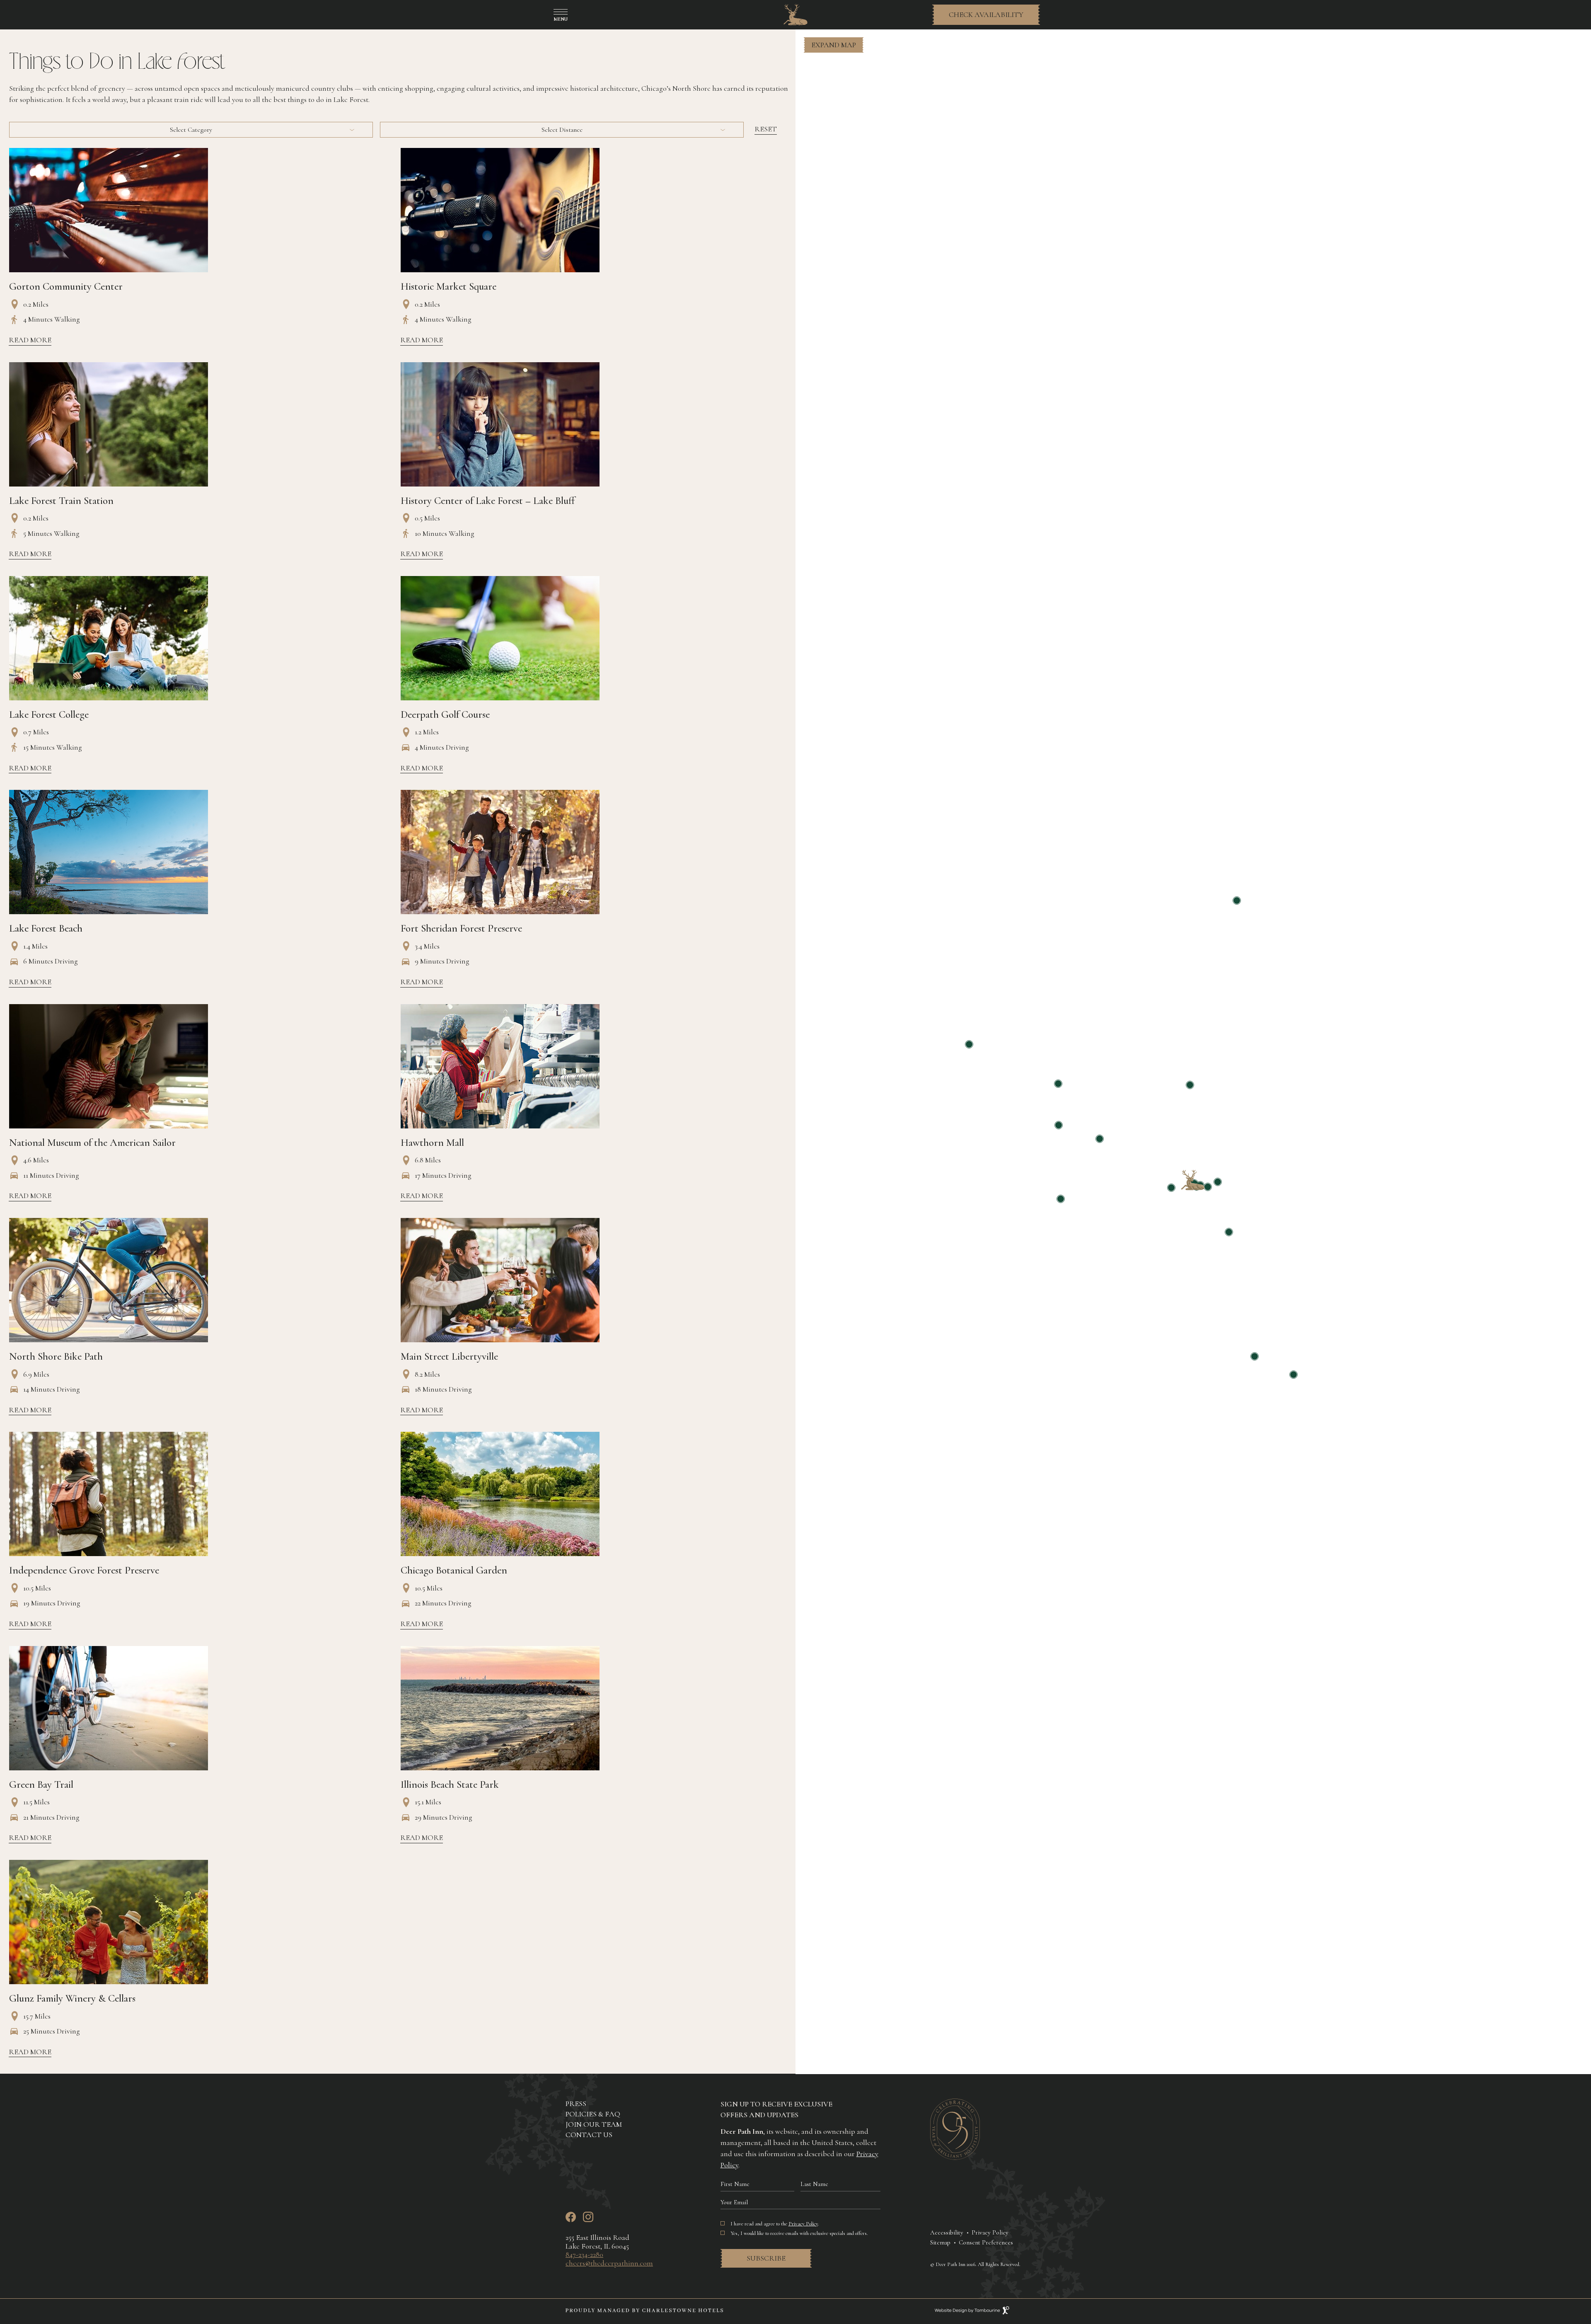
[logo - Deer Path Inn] (795, 15)
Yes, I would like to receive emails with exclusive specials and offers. (799, 2233)
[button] (834, 45)
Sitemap (940, 2242)
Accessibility (947, 2232)
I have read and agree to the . (775, 2224)
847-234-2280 (584, 2254)
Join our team (594, 2124)
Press (576, 2104)
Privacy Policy (803, 2224)
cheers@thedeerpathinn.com (609, 2263)
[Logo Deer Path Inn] (955, 2157)
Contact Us (589, 2135)
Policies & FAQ (593, 2114)
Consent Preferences (986, 2242)
